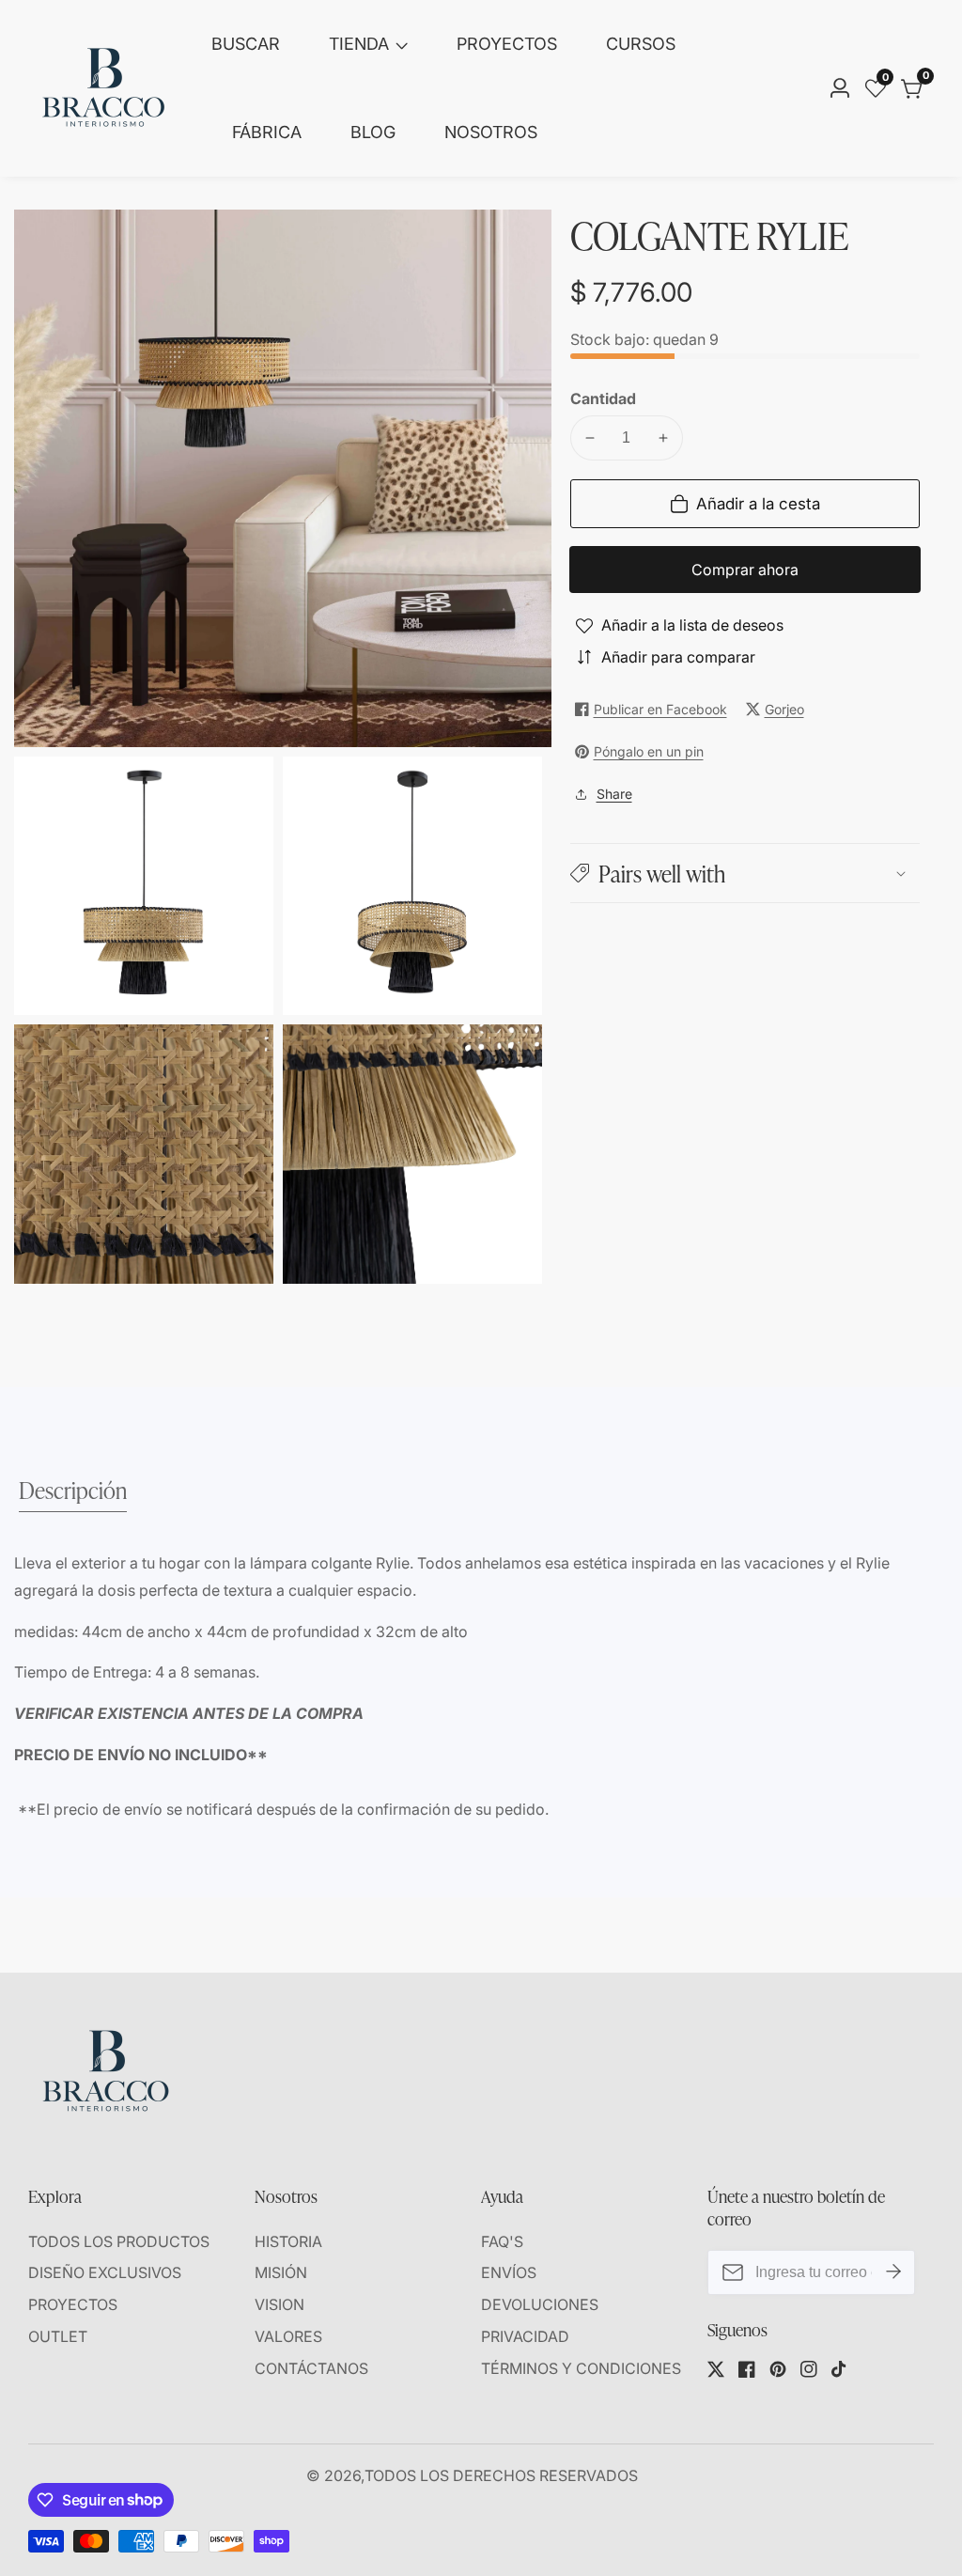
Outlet (58, 2336)
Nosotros (491, 132)
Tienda (359, 44)
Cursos (641, 44)
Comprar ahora (745, 570)
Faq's (502, 2241)
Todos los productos (119, 2241)
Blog (373, 132)
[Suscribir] (893, 2272)
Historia (288, 2241)
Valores (288, 2336)
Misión (281, 2272)
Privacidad (525, 2336)
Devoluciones (540, 2304)
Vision (279, 2304)
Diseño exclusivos (105, 2272)
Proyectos (507, 44)
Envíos (509, 2272)
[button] (745, 873)
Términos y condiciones (581, 2368)
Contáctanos (311, 2368)
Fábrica (267, 132)
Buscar (246, 44)
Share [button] (614, 794)
